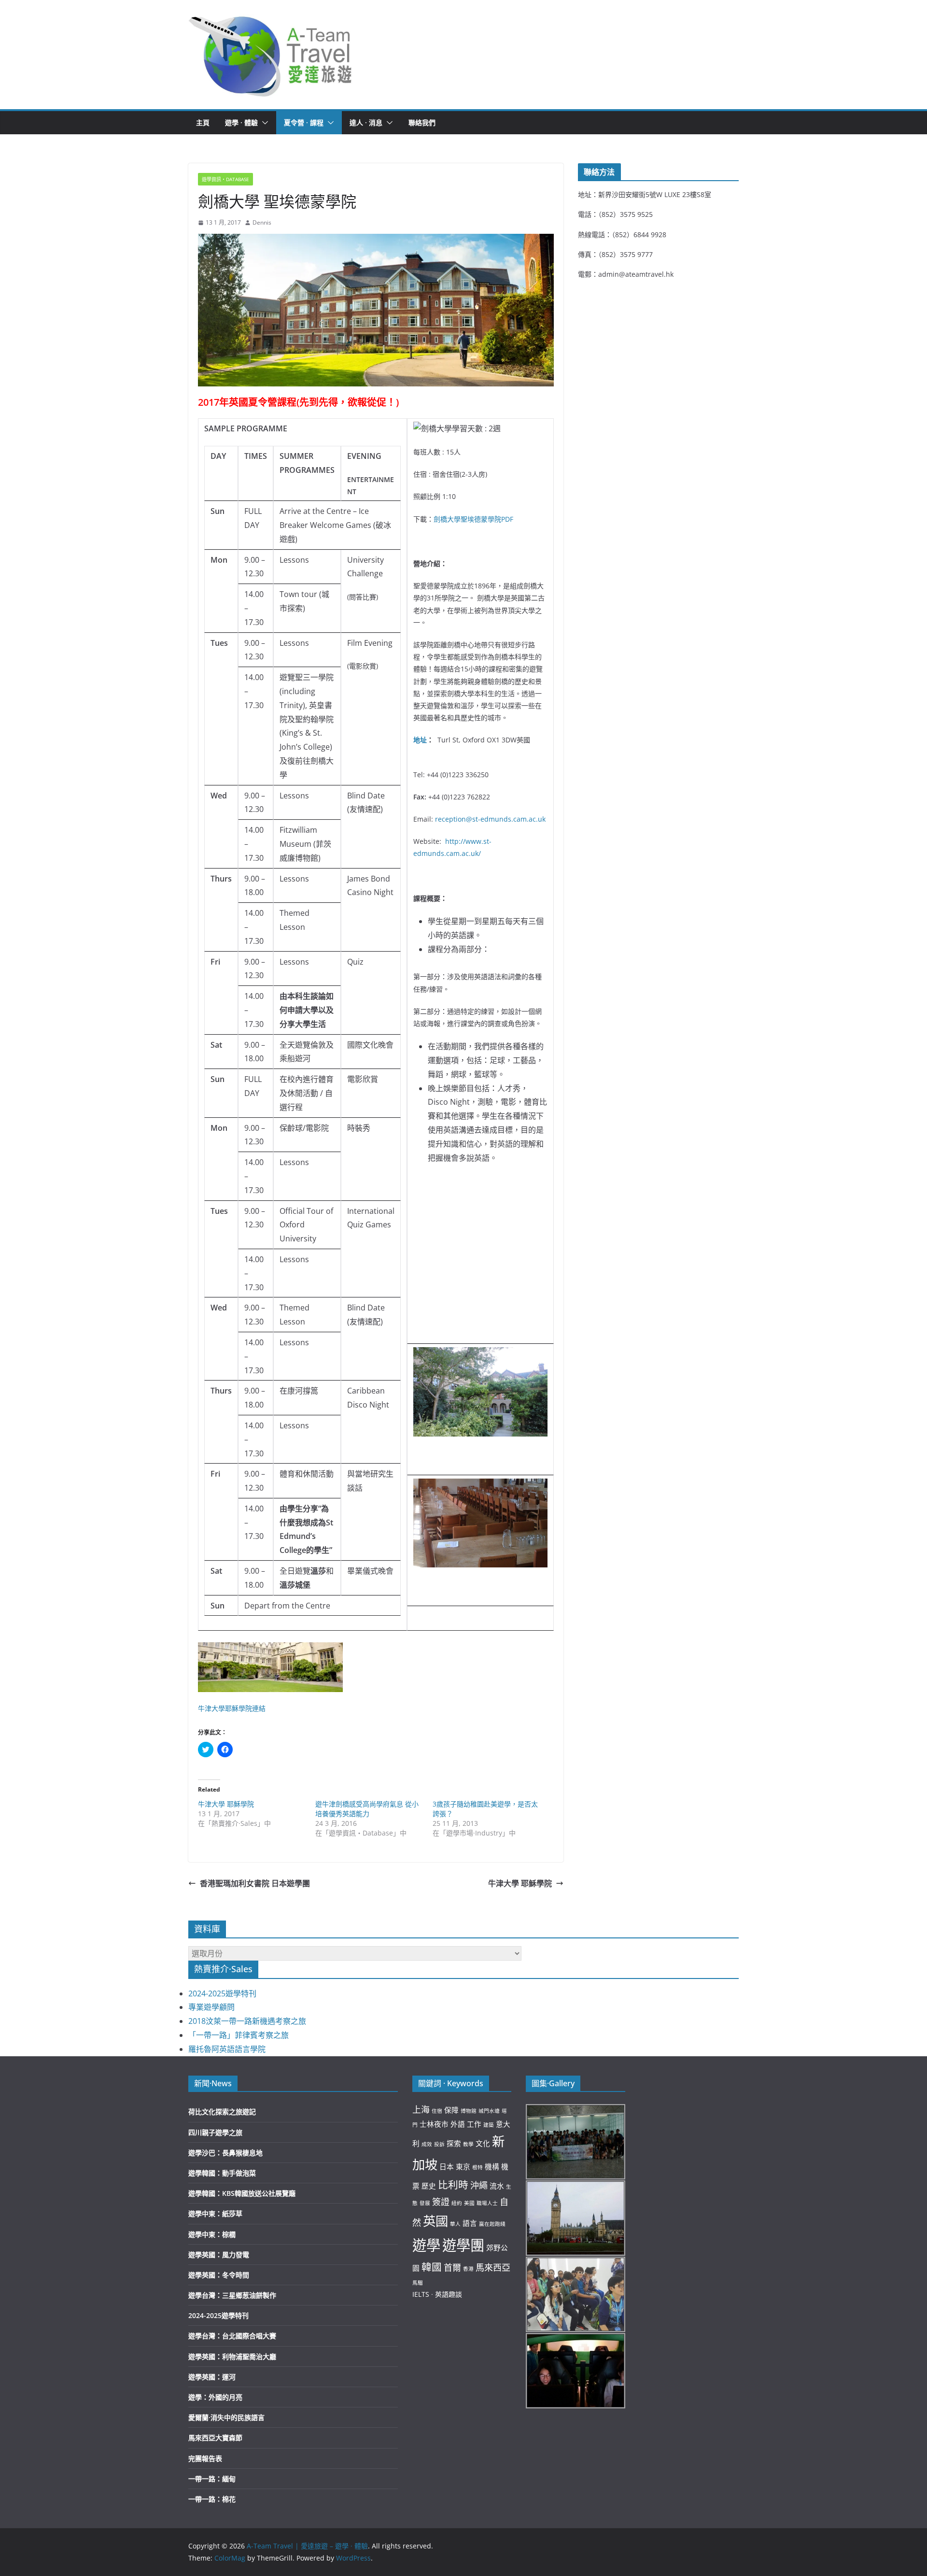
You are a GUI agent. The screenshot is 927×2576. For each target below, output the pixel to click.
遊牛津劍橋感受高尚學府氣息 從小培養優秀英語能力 (367, 1809)
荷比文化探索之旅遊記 (222, 2112)
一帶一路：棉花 (212, 2499)
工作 (474, 2124)
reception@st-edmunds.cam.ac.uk (490, 819)
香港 (468, 2269)
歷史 (429, 2186)
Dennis (262, 222)
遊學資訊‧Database (225, 179)
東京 (463, 2166)
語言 (470, 2223)
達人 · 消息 (366, 122)
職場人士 (487, 2203)
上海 (421, 2109)
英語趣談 (449, 2294)
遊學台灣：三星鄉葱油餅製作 (232, 2295)
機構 (492, 2166)
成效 (427, 2144)
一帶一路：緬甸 (212, 2479)
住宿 (437, 2111)
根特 (478, 2167)
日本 (447, 2166)
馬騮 (418, 2283)
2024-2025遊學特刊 (222, 1993)
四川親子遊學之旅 (215, 2132)
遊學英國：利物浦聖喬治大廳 (232, 2356)
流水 (497, 2186)
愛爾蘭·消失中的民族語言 (226, 2417)
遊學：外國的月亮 (215, 2397)
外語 (458, 2124)
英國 (239, 402)
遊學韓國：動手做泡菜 (222, 2173)
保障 (451, 2110)
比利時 (453, 2185)
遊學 (426, 2245)
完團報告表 (205, 2458)
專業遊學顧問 (211, 2007)
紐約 (457, 2203)
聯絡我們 (422, 122)
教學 (468, 2144)
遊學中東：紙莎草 (215, 2213)
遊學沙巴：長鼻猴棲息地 (225, 2153)
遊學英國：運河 (212, 2377)
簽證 (441, 2202)
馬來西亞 (493, 2267)
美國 (469, 2203)
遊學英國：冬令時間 (219, 2275)
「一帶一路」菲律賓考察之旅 (239, 2035)
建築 (489, 2125)
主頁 (203, 122)
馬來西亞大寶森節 (215, 2438)
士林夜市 (434, 2124)
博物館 (469, 2111)
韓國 (432, 2267)
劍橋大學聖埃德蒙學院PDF (473, 519)
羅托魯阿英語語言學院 (227, 2049)
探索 (454, 2143)
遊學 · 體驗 (241, 122)
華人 (455, 2224)
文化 (483, 2143)
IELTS (421, 2294)
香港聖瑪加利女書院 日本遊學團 (255, 1883)
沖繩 (479, 2185)
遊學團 (463, 2245)
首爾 (452, 2267)
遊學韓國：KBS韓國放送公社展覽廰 (242, 2193)
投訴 (439, 2144)
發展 (425, 2203)
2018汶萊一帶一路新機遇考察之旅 (247, 2021)
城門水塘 (489, 2111)
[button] (271, 55)
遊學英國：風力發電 (219, 2255)
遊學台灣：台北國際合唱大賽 (232, 2336)
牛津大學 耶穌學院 (226, 1804)
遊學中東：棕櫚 (212, 2234)
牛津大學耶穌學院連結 (232, 1708)
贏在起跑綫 (492, 2224)
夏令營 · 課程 (304, 122)
